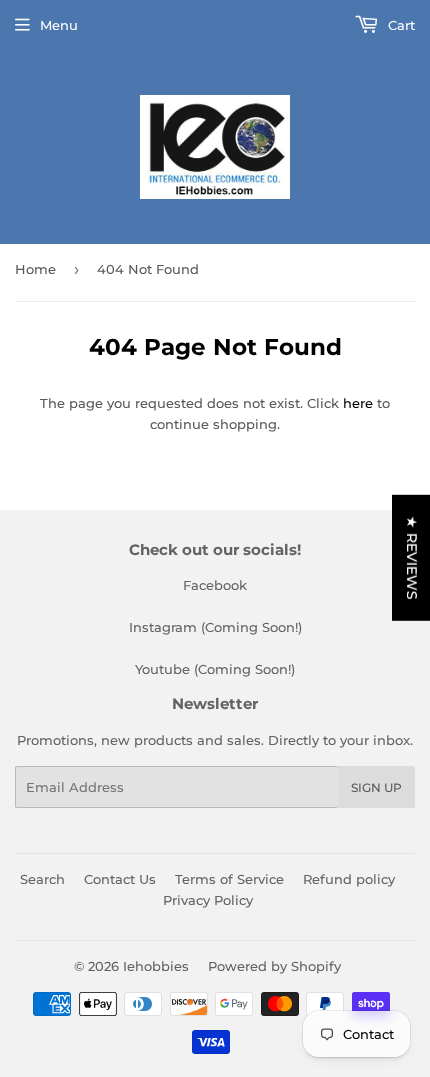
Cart (399, 25)
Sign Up (376, 787)
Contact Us (120, 879)
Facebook (215, 585)
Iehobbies (156, 966)
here (358, 403)
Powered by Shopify (274, 966)
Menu (59, 25)
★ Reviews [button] (412, 557)
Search (42, 879)
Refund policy (349, 879)
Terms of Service (229, 879)
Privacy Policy (208, 900)
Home (35, 269)
